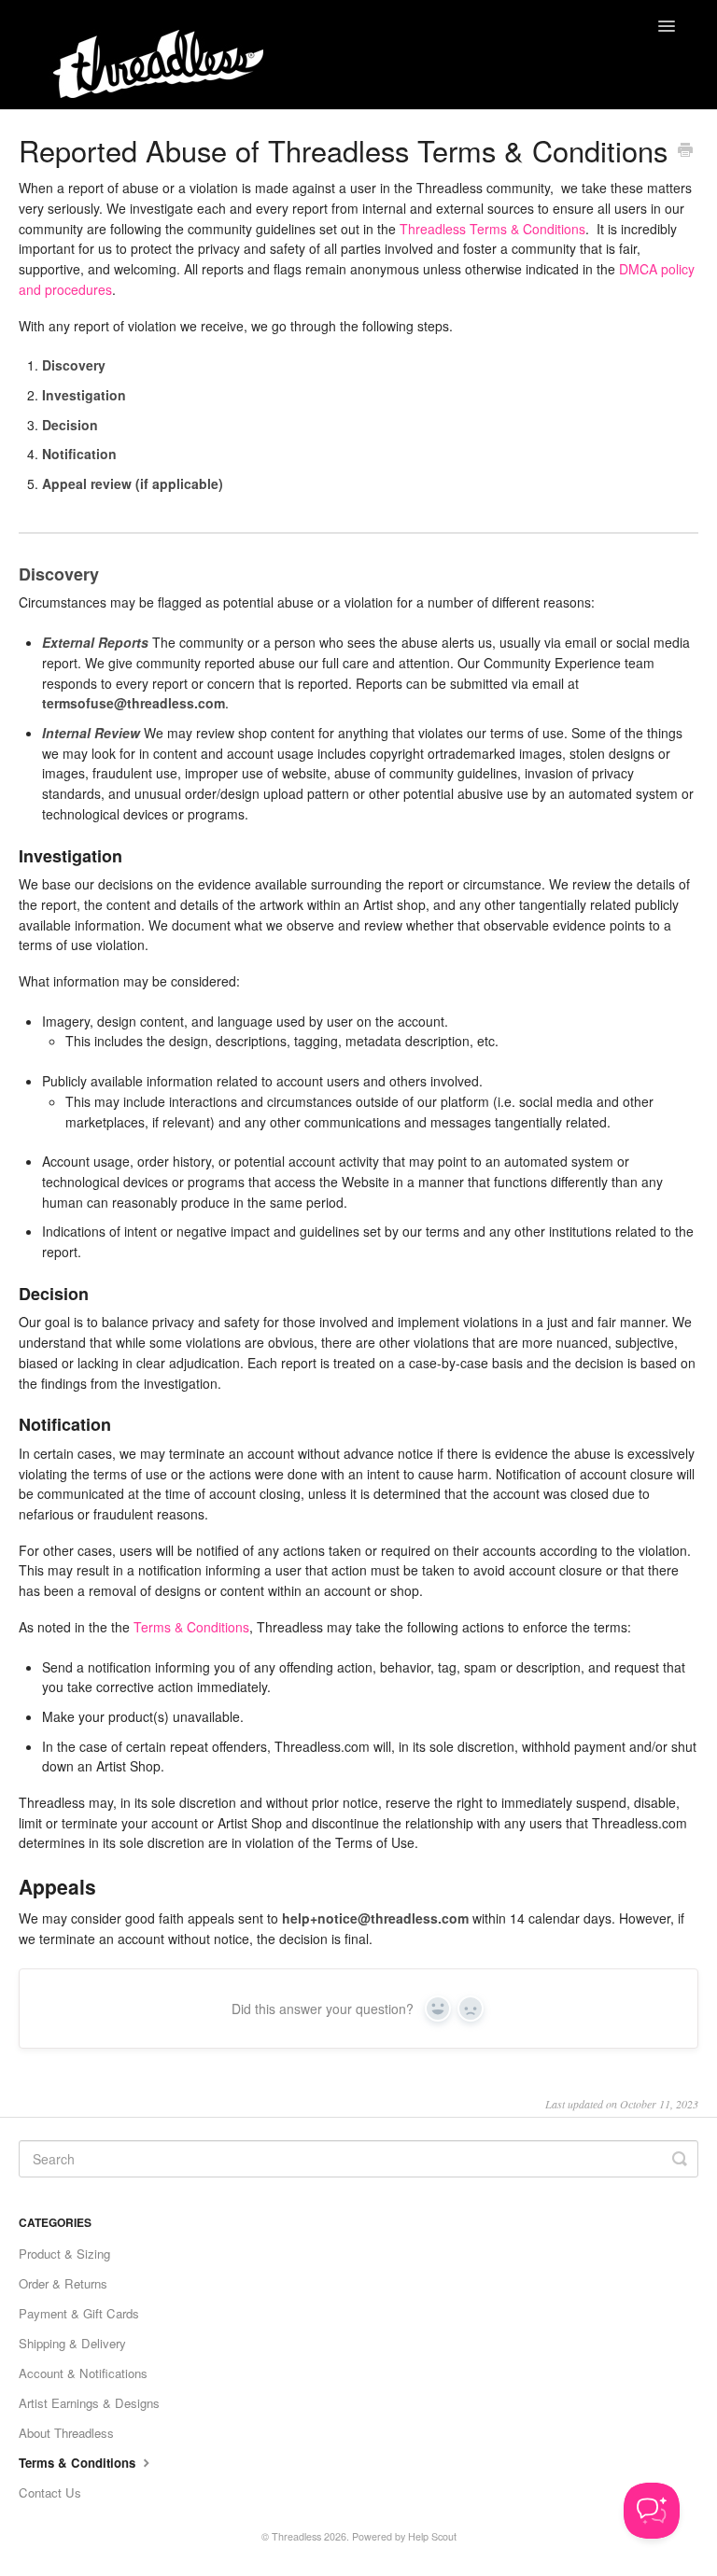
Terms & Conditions (191, 1627)
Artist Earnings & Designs (89, 2403)
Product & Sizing (64, 2254)
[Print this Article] (685, 151)
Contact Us (50, 2492)
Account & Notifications (83, 2373)
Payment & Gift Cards (79, 2313)
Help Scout (432, 2536)
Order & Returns (63, 2283)
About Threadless (66, 2433)
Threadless (296, 2536)
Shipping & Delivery (72, 2343)
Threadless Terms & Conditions (492, 229)
